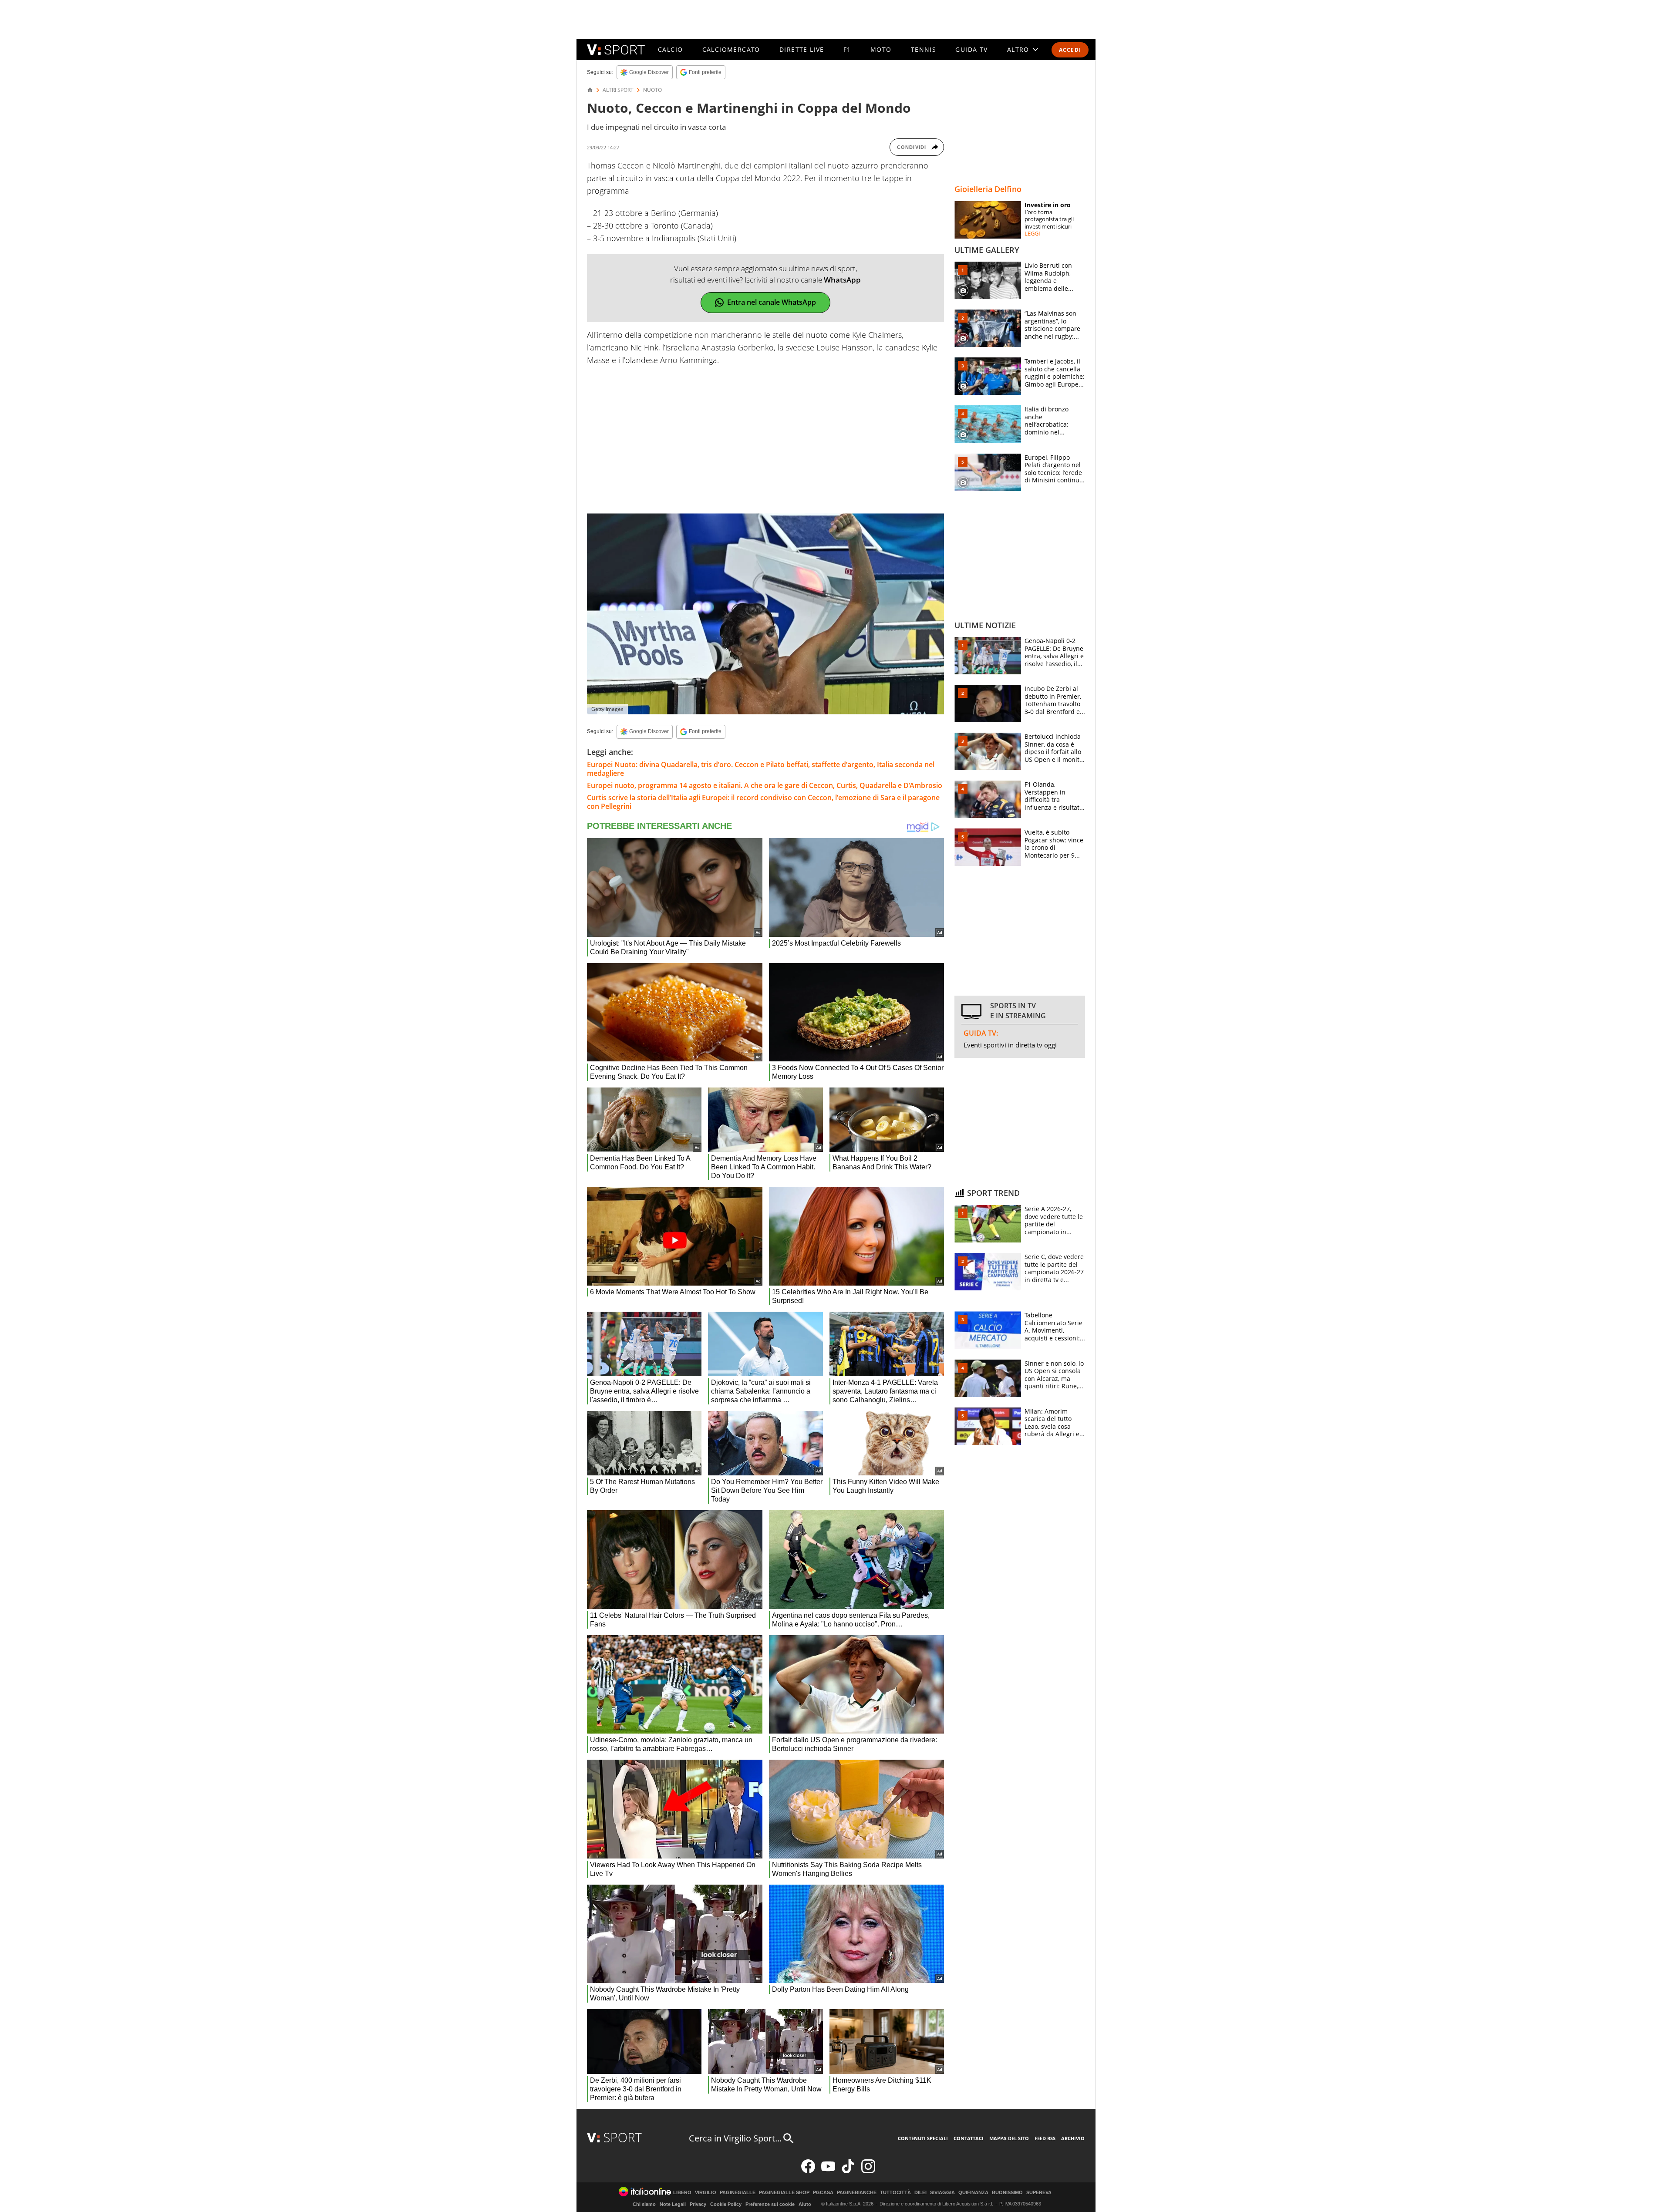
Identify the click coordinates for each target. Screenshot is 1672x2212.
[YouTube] (828, 2171)
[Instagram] (868, 2171)
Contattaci (969, 2138)
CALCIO (670, 49)
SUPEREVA (1039, 2193)
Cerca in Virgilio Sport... (735, 2138)
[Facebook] (808, 2171)
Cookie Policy (726, 2204)
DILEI (920, 2193)
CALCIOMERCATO (731, 49)
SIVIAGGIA (942, 2193)
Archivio (1073, 2138)
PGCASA (823, 2193)
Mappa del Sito (1009, 2138)
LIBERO (682, 2193)
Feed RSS (1045, 2138)
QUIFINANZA (973, 2193)
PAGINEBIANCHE (857, 2193)
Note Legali (673, 2204)
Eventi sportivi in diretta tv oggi (1010, 1045)
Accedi (1070, 50)
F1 (847, 49)
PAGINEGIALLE (738, 2193)
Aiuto (805, 2204)
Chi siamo (644, 2204)
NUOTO (652, 90)
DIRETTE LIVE (802, 49)
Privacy (698, 2204)
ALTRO (1018, 49)
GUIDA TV (971, 49)
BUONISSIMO (1007, 2193)
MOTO (881, 49)
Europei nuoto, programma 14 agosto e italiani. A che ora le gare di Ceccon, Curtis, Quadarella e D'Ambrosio (765, 785)
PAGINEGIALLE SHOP (784, 2193)
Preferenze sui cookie (770, 2204)
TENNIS (924, 49)
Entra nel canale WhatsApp (772, 302)
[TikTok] (848, 2171)
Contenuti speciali (923, 2138)
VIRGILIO (706, 2193)
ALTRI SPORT (618, 90)
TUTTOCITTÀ (895, 2193)
